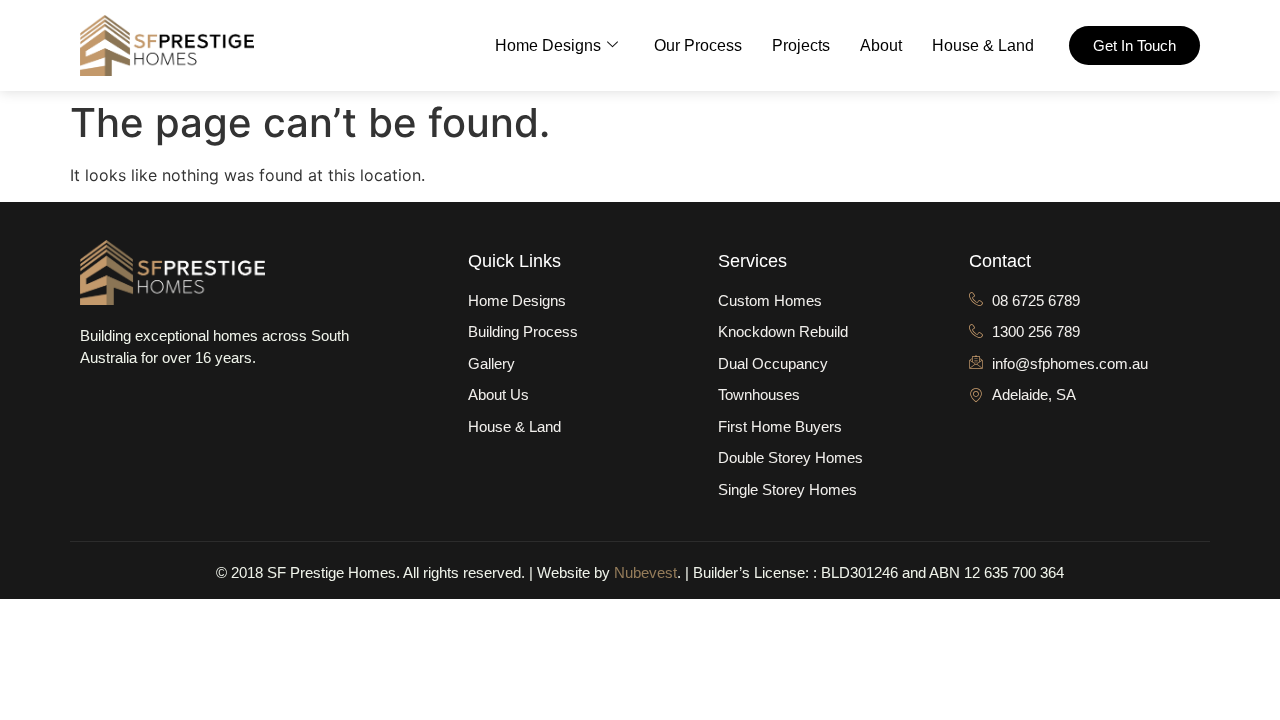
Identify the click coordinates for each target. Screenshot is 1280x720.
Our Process (698, 45)
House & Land (983, 45)
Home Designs (548, 45)
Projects (801, 45)
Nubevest (645, 572)
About (881, 45)
